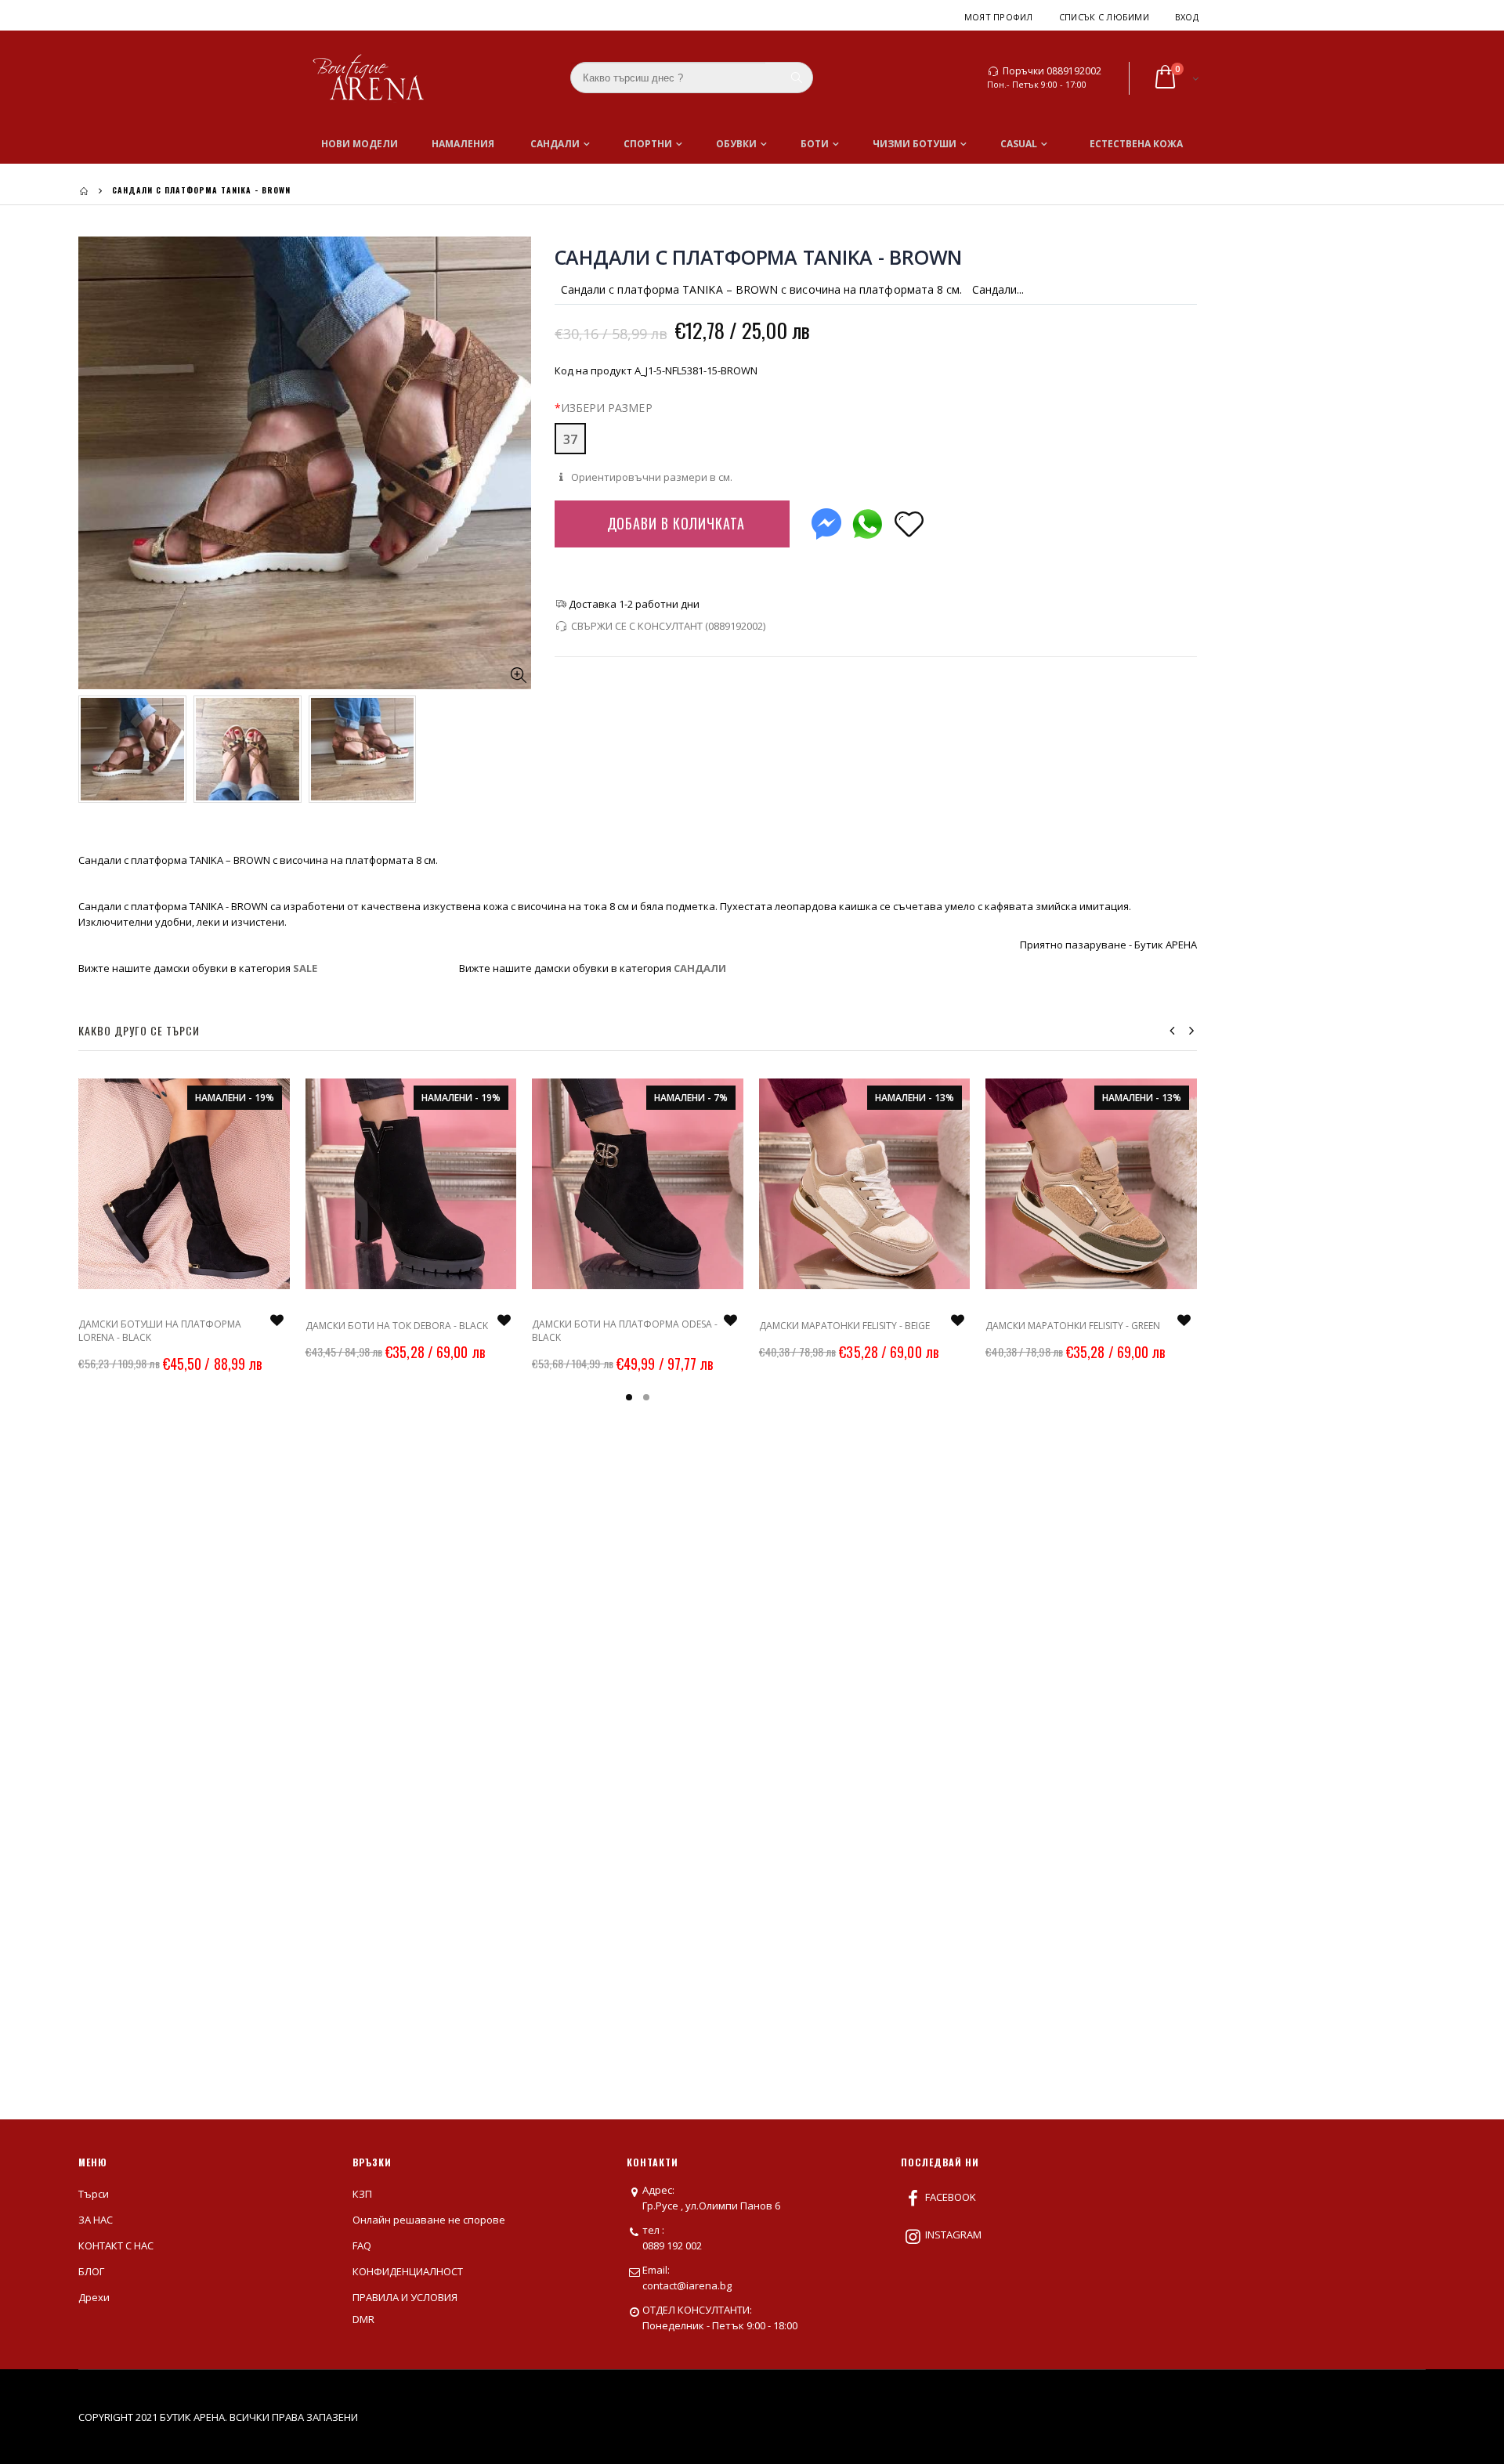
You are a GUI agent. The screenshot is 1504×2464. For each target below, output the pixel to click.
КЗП (362, 2194)
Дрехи (94, 2297)
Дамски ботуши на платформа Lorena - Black (160, 1330)
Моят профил (999, 17)
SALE (305, 968)
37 (570, 439)
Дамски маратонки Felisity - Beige (844, 1326)
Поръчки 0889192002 (1052, 71)
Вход (1187, 17)
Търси (94, 2194)
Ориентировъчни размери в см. (651, 477)
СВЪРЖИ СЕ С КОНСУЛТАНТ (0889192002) (668, 626)
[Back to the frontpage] (84, 191)
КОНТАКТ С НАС (116, 2245)
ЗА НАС (96, 2220)
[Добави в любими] (909, 523)
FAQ (362, 2245)
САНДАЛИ (700, 968)
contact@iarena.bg (687, 2285)
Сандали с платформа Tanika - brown (759, 257)
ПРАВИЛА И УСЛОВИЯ (405, 2297)
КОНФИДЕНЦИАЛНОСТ (408, 2271)
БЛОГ (91, 2271)
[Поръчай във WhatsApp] (867, 520)
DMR (363, 2319)
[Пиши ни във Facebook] (826, 520)
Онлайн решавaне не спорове (429, 2220)
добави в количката (676, 523)
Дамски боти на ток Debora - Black (397, 1326)
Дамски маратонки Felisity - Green (1073, 1326)
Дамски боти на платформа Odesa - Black (625, 1330)
